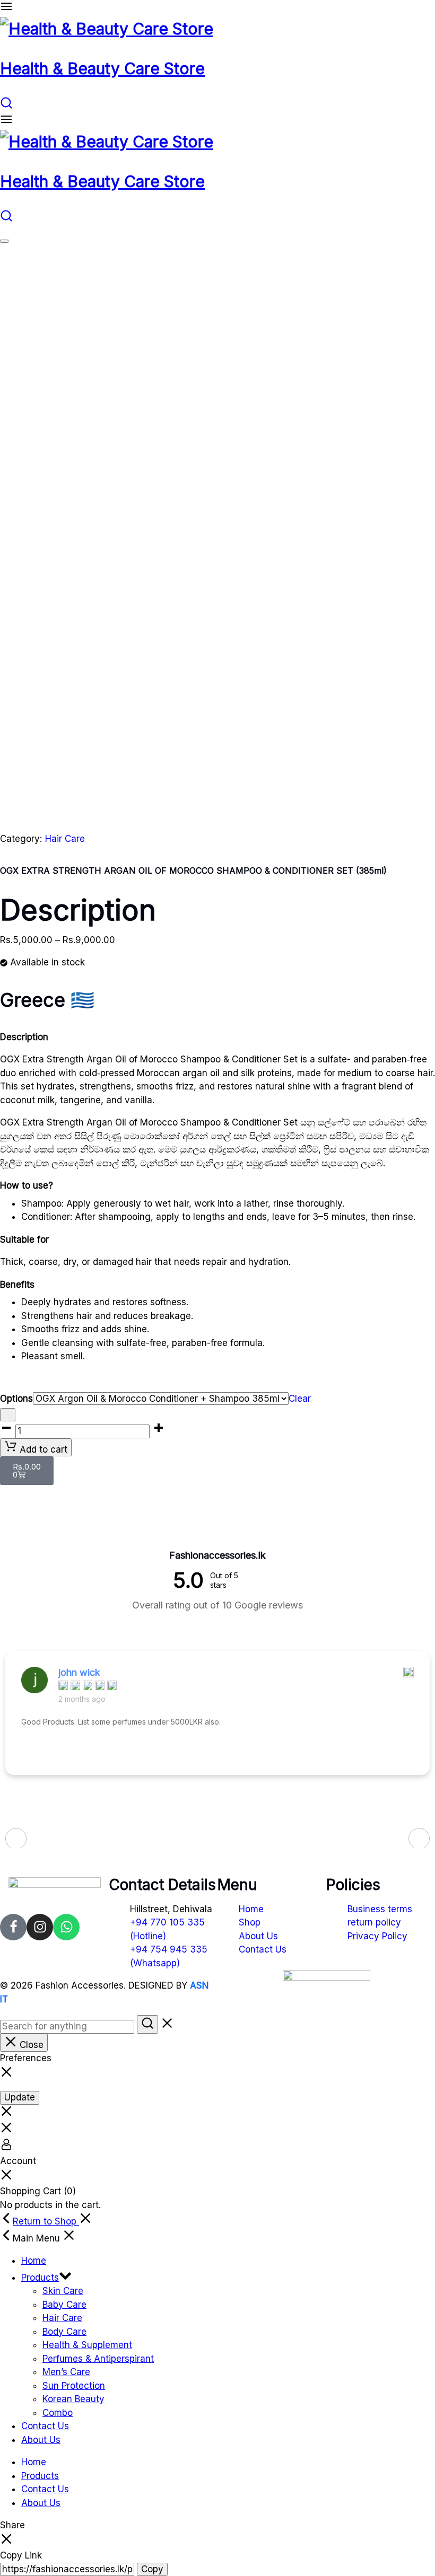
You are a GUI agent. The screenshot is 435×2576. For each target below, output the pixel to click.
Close (30, 2045)
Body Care (64, 2332)
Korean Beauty (73, 2399)
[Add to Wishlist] (8, 1415)
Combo (58, 2413)
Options (16, 1399)
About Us (41, 2440)
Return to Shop (46, 2221)
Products (40, 2278)
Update (20, 2097)
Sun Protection (74, 2386)
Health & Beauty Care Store (102, 68)
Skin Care (63, 2291)
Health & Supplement (87, 2345)
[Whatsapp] (66, 1927)
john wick (79, 1672)
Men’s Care (66, 2372)
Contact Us (45, 2426)
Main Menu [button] (38, 2238)
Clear (300, 1399)
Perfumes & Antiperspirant (98, 2359)
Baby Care (64, 2305)
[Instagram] (40, 1927)
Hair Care (65, 839)
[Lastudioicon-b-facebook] (13, 1927)
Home (34, 2261)
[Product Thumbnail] (4, 241)
